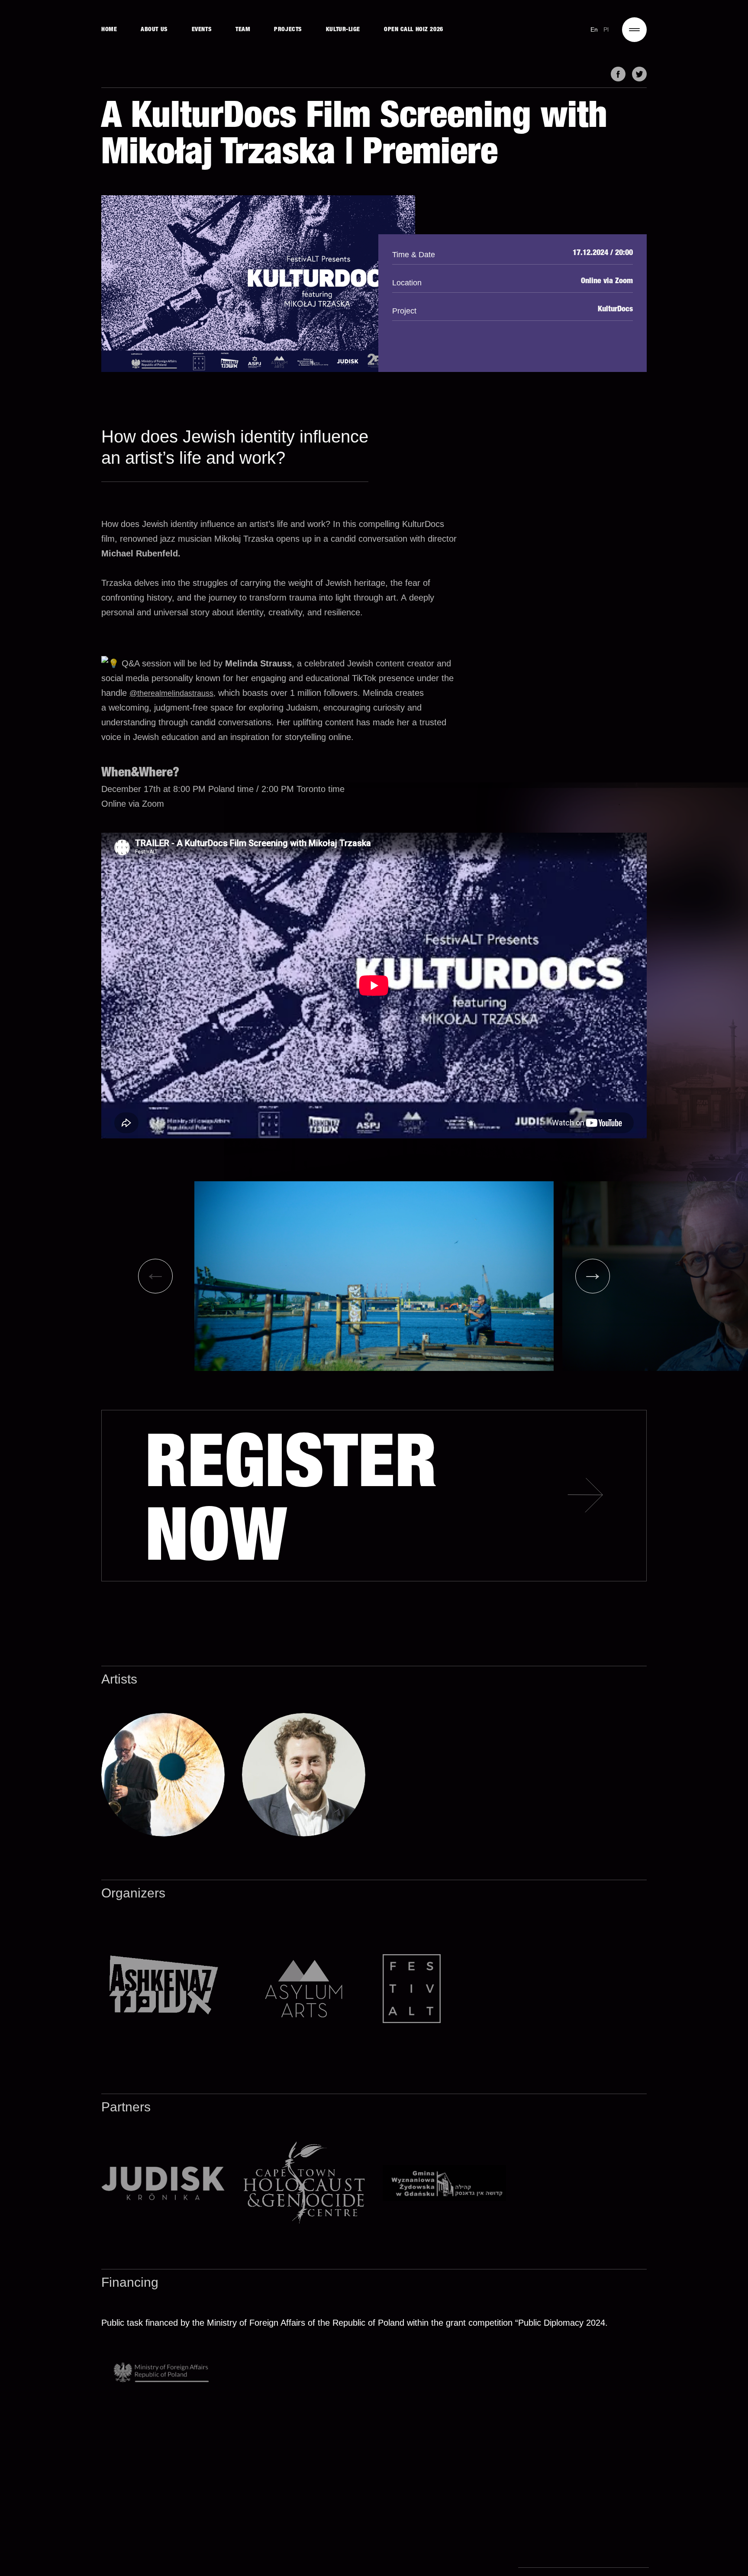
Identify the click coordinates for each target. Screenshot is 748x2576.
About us (154, 30)
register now (291, 1507)
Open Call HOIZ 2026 (414, 30)
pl (606, 29)
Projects (288, 30)
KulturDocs (615, 310)
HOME (109, 30)
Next (593, 1276)
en (594, 29)
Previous (155, 1276)
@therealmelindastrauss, (172, 693)
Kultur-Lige (343, 30)
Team (243, 30)
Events (202, 30)
